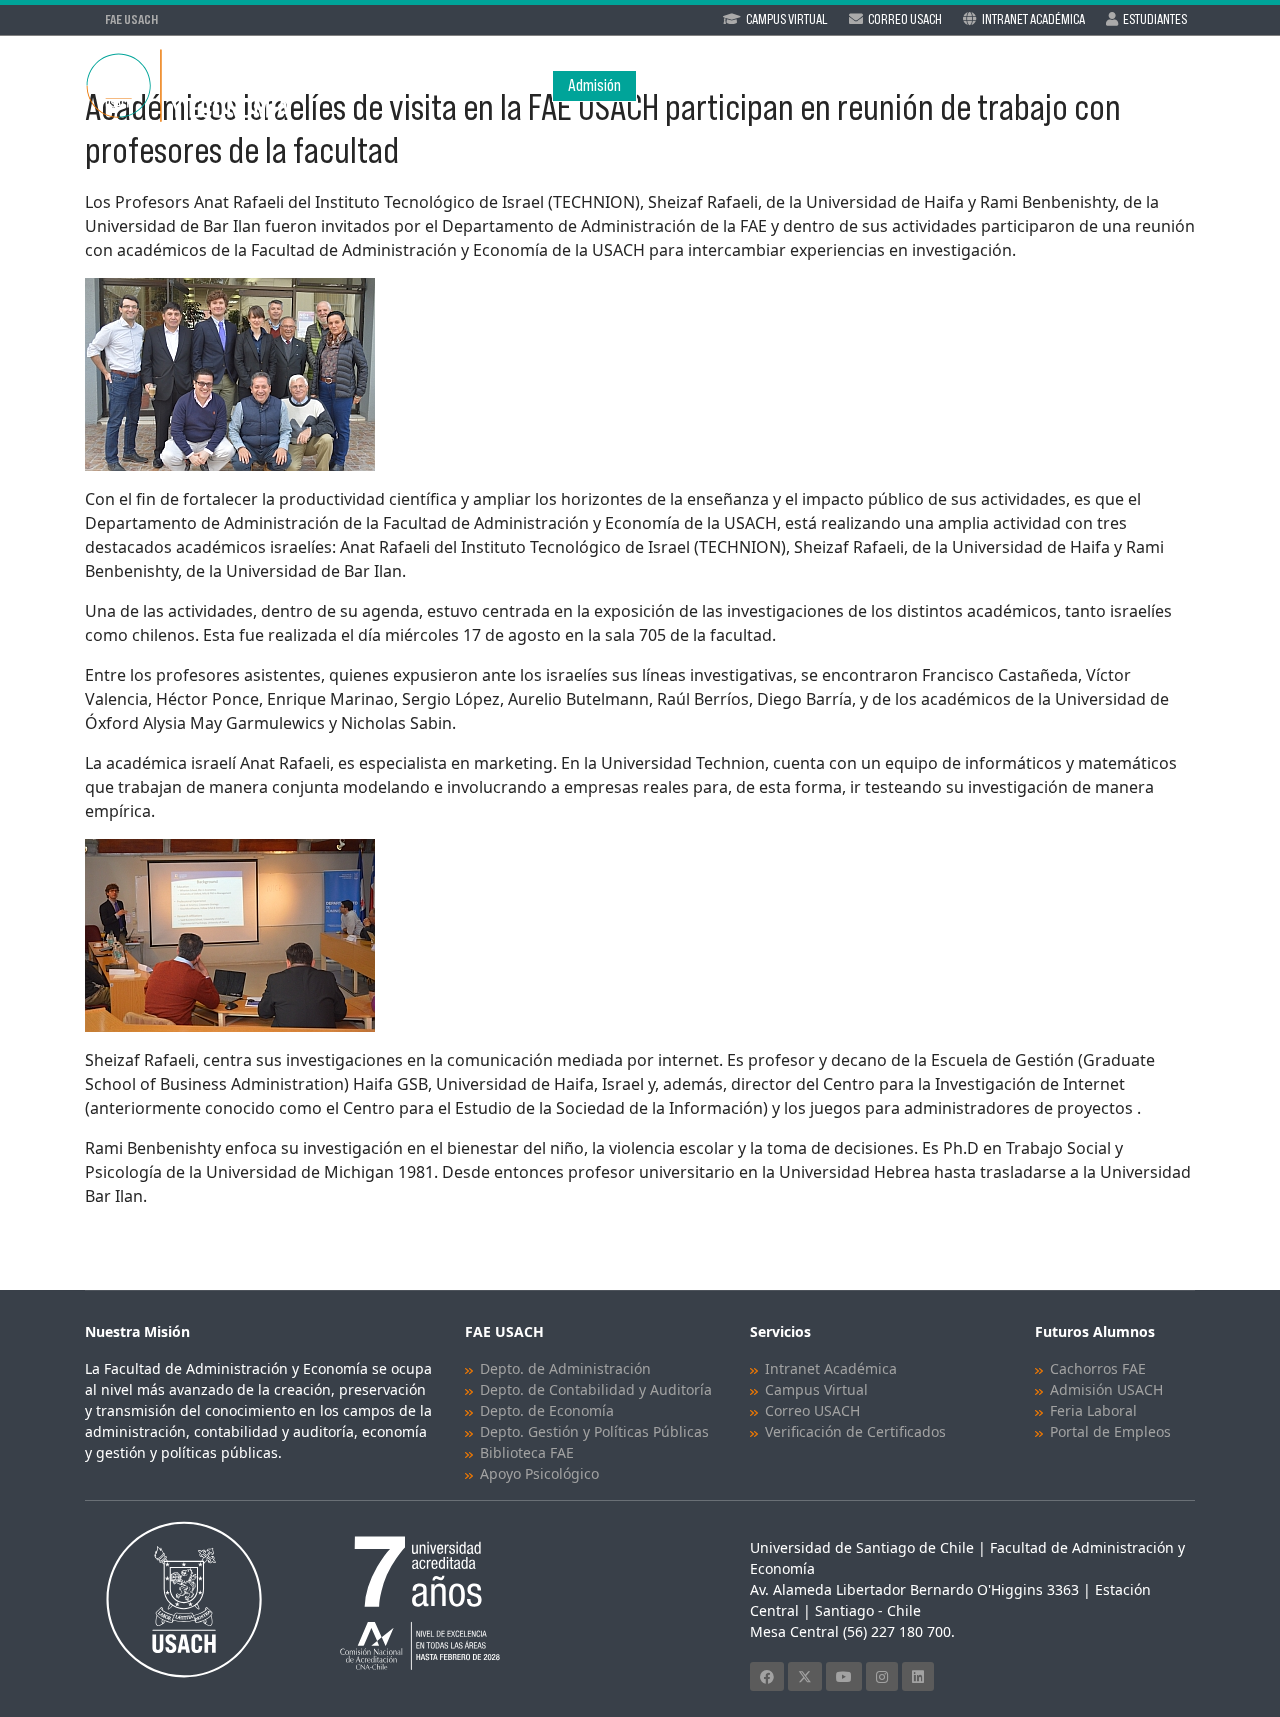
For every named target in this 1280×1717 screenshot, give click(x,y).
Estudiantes (1155, 19)
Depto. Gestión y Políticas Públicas (594, 1431)
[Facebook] (767, 1676)
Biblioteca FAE (527, 1452)
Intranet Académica (1033, 19)
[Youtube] (844, 1676)
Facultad (677, 85)
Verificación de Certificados (855, 1431)
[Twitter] (805, 1676)
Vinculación (1155, 85)
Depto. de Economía (547, 1410)
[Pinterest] (882, 1676)
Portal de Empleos (1110, 1431)
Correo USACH (812, 1410)
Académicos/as (916, 85)
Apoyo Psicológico (539, 1473)
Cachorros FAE (1098, 1368)
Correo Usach (905, 19)
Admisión (594, 85)
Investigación (1031, 85)
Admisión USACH (1106, 1389)
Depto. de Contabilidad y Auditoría (596, 1389)
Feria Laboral (1093, 1410)
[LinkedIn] (918, 1676)
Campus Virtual (787, 19)
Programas (786, 85)
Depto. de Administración (565, 1368)
